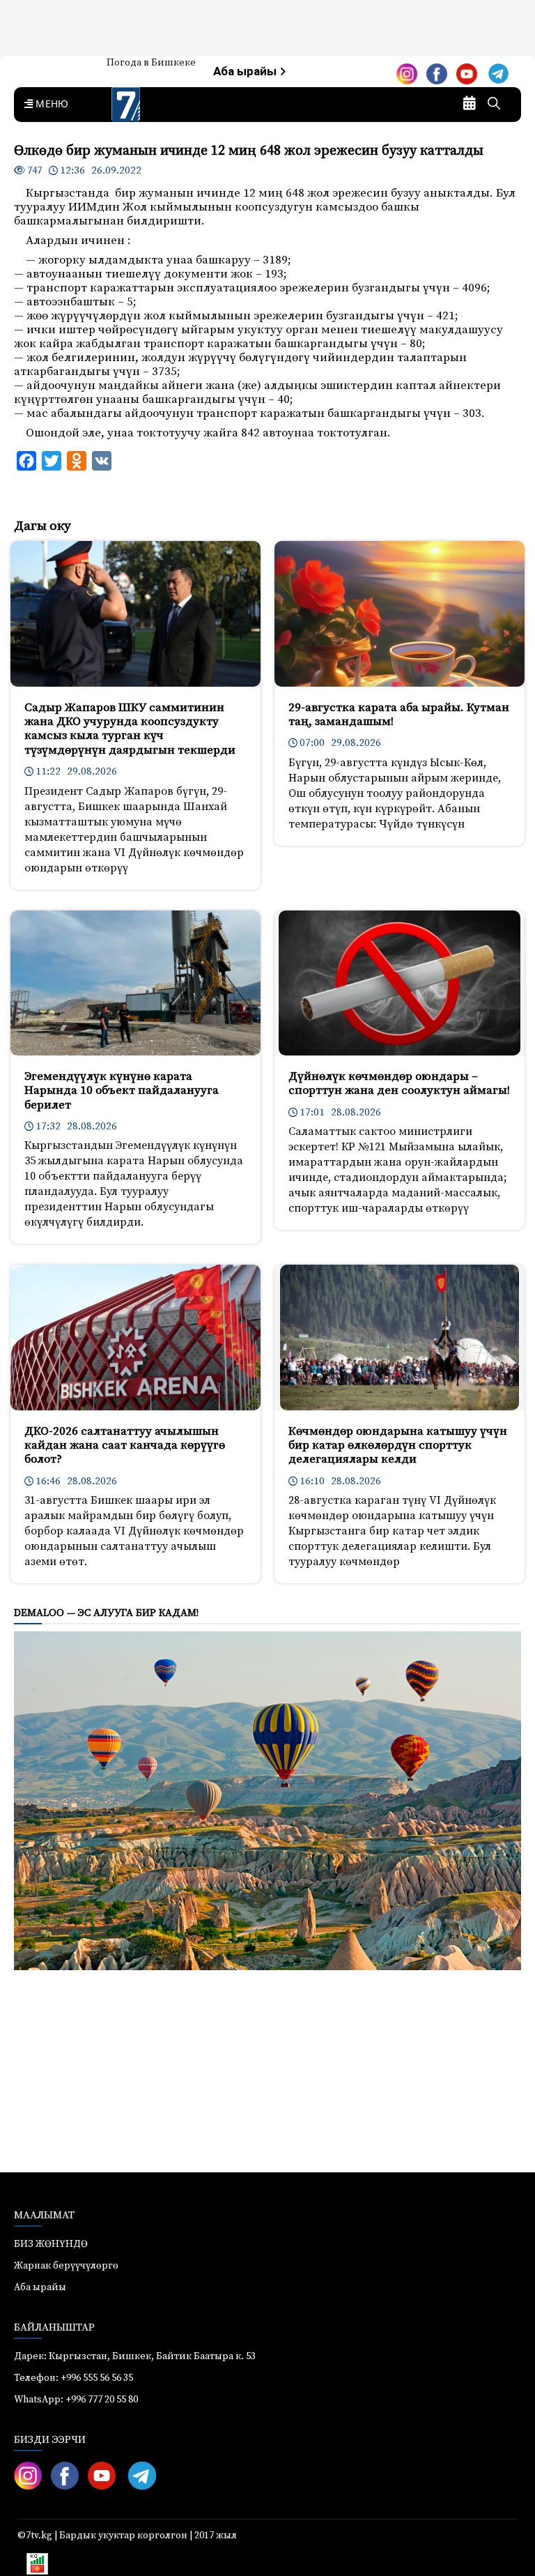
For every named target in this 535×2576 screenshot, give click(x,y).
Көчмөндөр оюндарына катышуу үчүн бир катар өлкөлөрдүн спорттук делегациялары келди (398, 1446)
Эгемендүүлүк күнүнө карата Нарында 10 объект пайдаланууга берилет (122, 1091)
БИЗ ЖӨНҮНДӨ (51, 2244)
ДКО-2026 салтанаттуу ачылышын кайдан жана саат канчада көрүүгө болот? (125, 1446)
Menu (49, 105)
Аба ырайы (246, 71)
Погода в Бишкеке (151, 63)
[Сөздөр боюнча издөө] (494, 105)
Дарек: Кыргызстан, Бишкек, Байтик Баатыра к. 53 (135, 2356)
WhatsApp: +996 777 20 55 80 (76, 2400)
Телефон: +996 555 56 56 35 (73, 2378)
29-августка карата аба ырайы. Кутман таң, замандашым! (399, 715)
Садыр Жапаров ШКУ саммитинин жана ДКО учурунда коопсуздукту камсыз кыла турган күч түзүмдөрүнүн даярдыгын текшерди (130, 729)
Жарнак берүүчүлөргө (66, 2266)
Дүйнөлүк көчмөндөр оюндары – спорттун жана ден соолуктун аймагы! (399, 1083)
